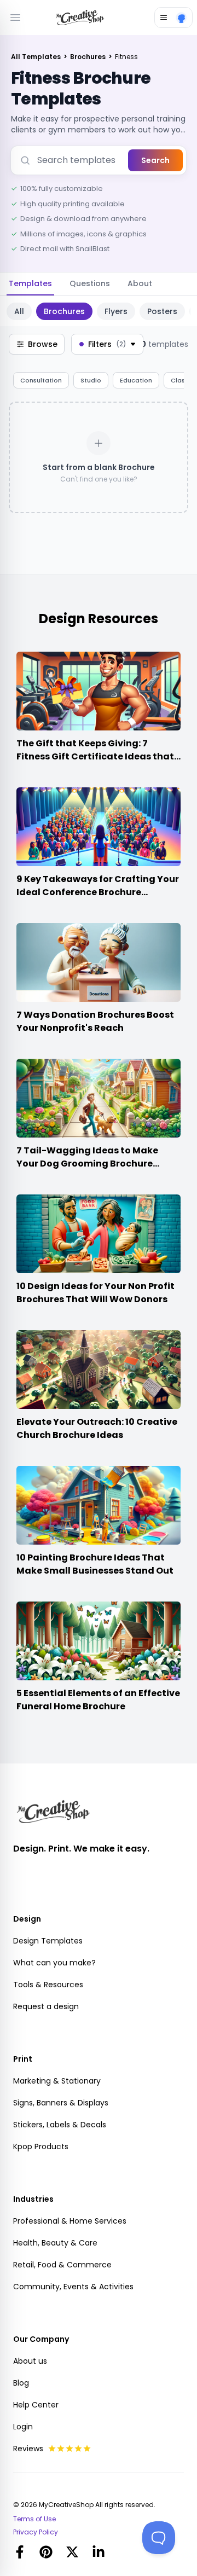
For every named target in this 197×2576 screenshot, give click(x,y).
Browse (43, 344)
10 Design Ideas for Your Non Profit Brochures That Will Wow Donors (95, 1293)
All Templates (37, 57)
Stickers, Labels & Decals (60, 2125)
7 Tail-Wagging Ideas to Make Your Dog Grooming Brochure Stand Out (87, 1164)
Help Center (36, 2405)
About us (30, 2361)
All (19, 311)
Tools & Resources (48, 1985)
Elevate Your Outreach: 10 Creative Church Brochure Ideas (97, 1428)
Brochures (89, 57)
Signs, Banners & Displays (61, 2103)
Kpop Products (41, 2146)
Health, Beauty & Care (55, 2243)
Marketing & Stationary (57, 2081)
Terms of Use (34, 2519)
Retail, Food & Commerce (62, 2265)
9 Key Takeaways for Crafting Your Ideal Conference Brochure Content (98, 892)
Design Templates (48, 1941)
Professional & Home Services (70, 2221)
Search (155, 160)
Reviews (28, 2449)
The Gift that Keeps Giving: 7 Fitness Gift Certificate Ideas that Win (95, 756)
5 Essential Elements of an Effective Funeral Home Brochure (98, 1700)
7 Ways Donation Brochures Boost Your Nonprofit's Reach (95, 1021)
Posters (162, 311)
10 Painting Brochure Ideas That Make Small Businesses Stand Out (95, 1564)
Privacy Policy (36, 2532)
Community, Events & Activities (73, 2287)
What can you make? (54, 1963)
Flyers (116, 311)
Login (23, 2427)
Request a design (46, 2006)
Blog (21, 2383)
